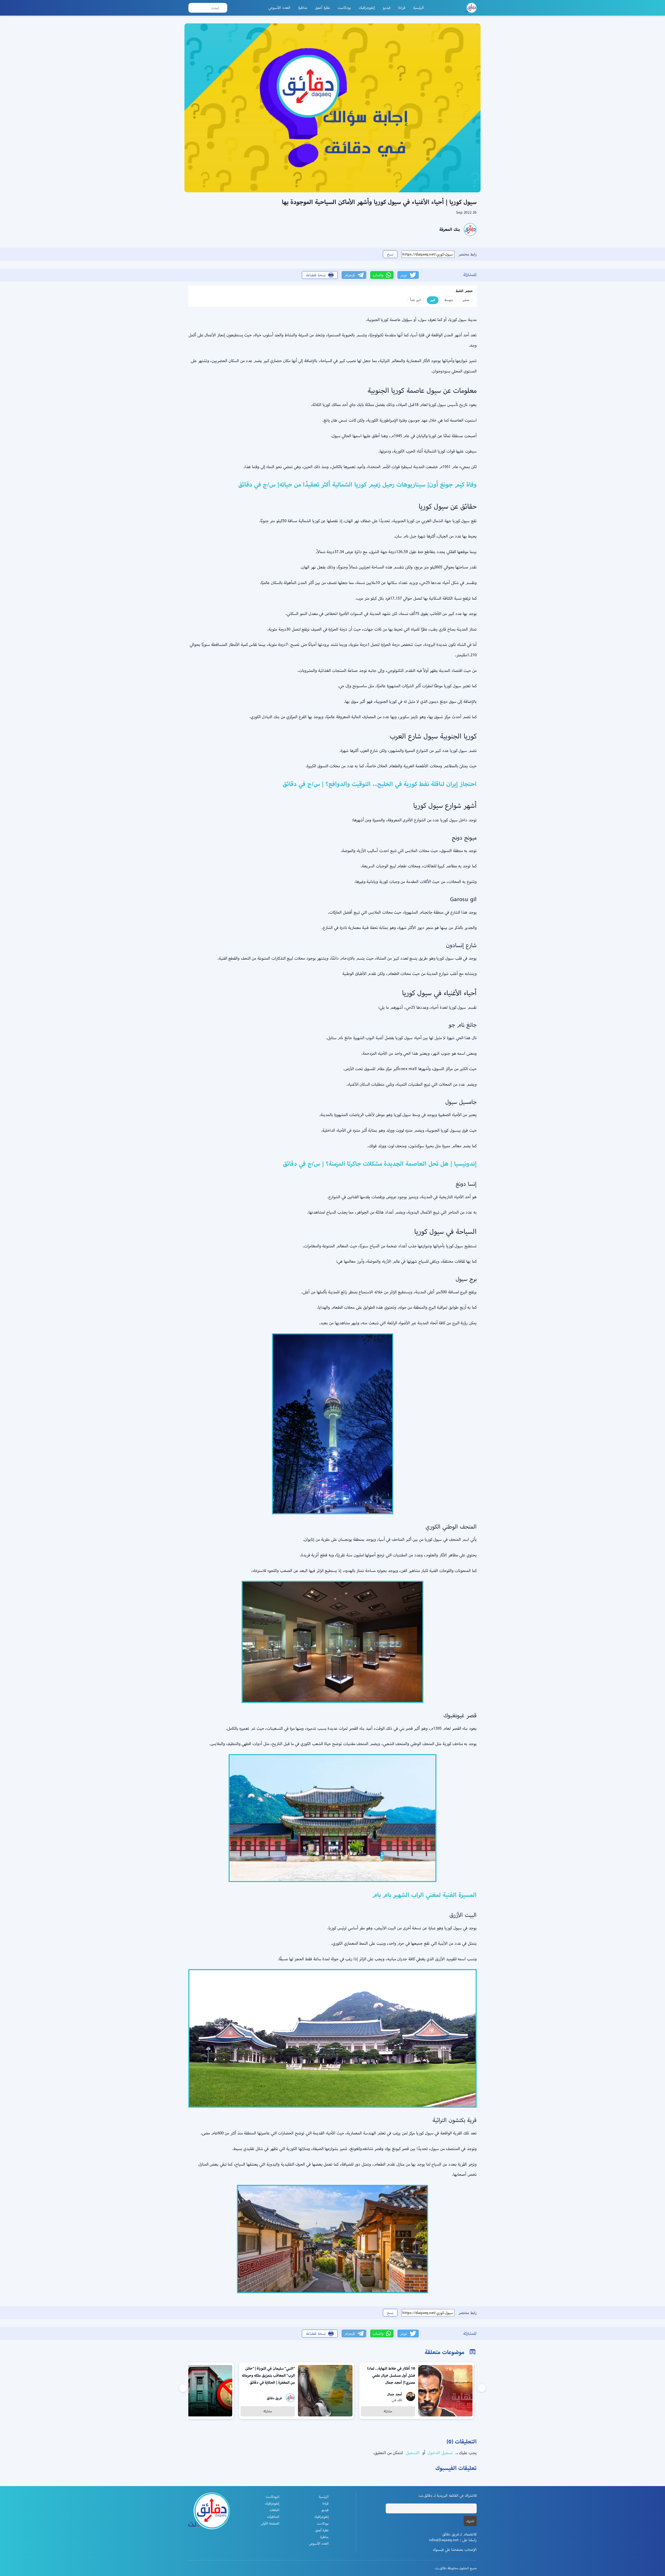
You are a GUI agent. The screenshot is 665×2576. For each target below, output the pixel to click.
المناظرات (273, 2517)
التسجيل (412, 2453)
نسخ (390, 254)
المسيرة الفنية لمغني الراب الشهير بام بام (424, 1895)
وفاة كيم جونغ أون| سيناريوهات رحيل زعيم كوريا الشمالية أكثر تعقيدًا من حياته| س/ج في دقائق (357, 484)
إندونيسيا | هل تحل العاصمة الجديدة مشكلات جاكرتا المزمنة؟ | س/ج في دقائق (380, 1164)
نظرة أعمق (322, 8)
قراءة (402, 8)
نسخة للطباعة (316, 275)
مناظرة (303, 8)
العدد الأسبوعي (280, 8)
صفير (466, 300)
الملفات (274, 2510)
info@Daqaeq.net (444, 2540)
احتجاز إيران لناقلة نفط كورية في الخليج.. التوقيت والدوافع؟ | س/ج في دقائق (380, 784)
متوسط (449, 300)
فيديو (387, 8)
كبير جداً (415, 300)
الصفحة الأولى (270, 2523)
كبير (433, 300)
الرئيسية (418, 8)
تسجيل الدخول (440, 2453)
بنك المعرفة (450, 229)
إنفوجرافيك (367, 8)
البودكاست (272, 2497)
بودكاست (344, 8)
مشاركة (388, 2411)
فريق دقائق (274, 2398)
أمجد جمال (395, 2394)
